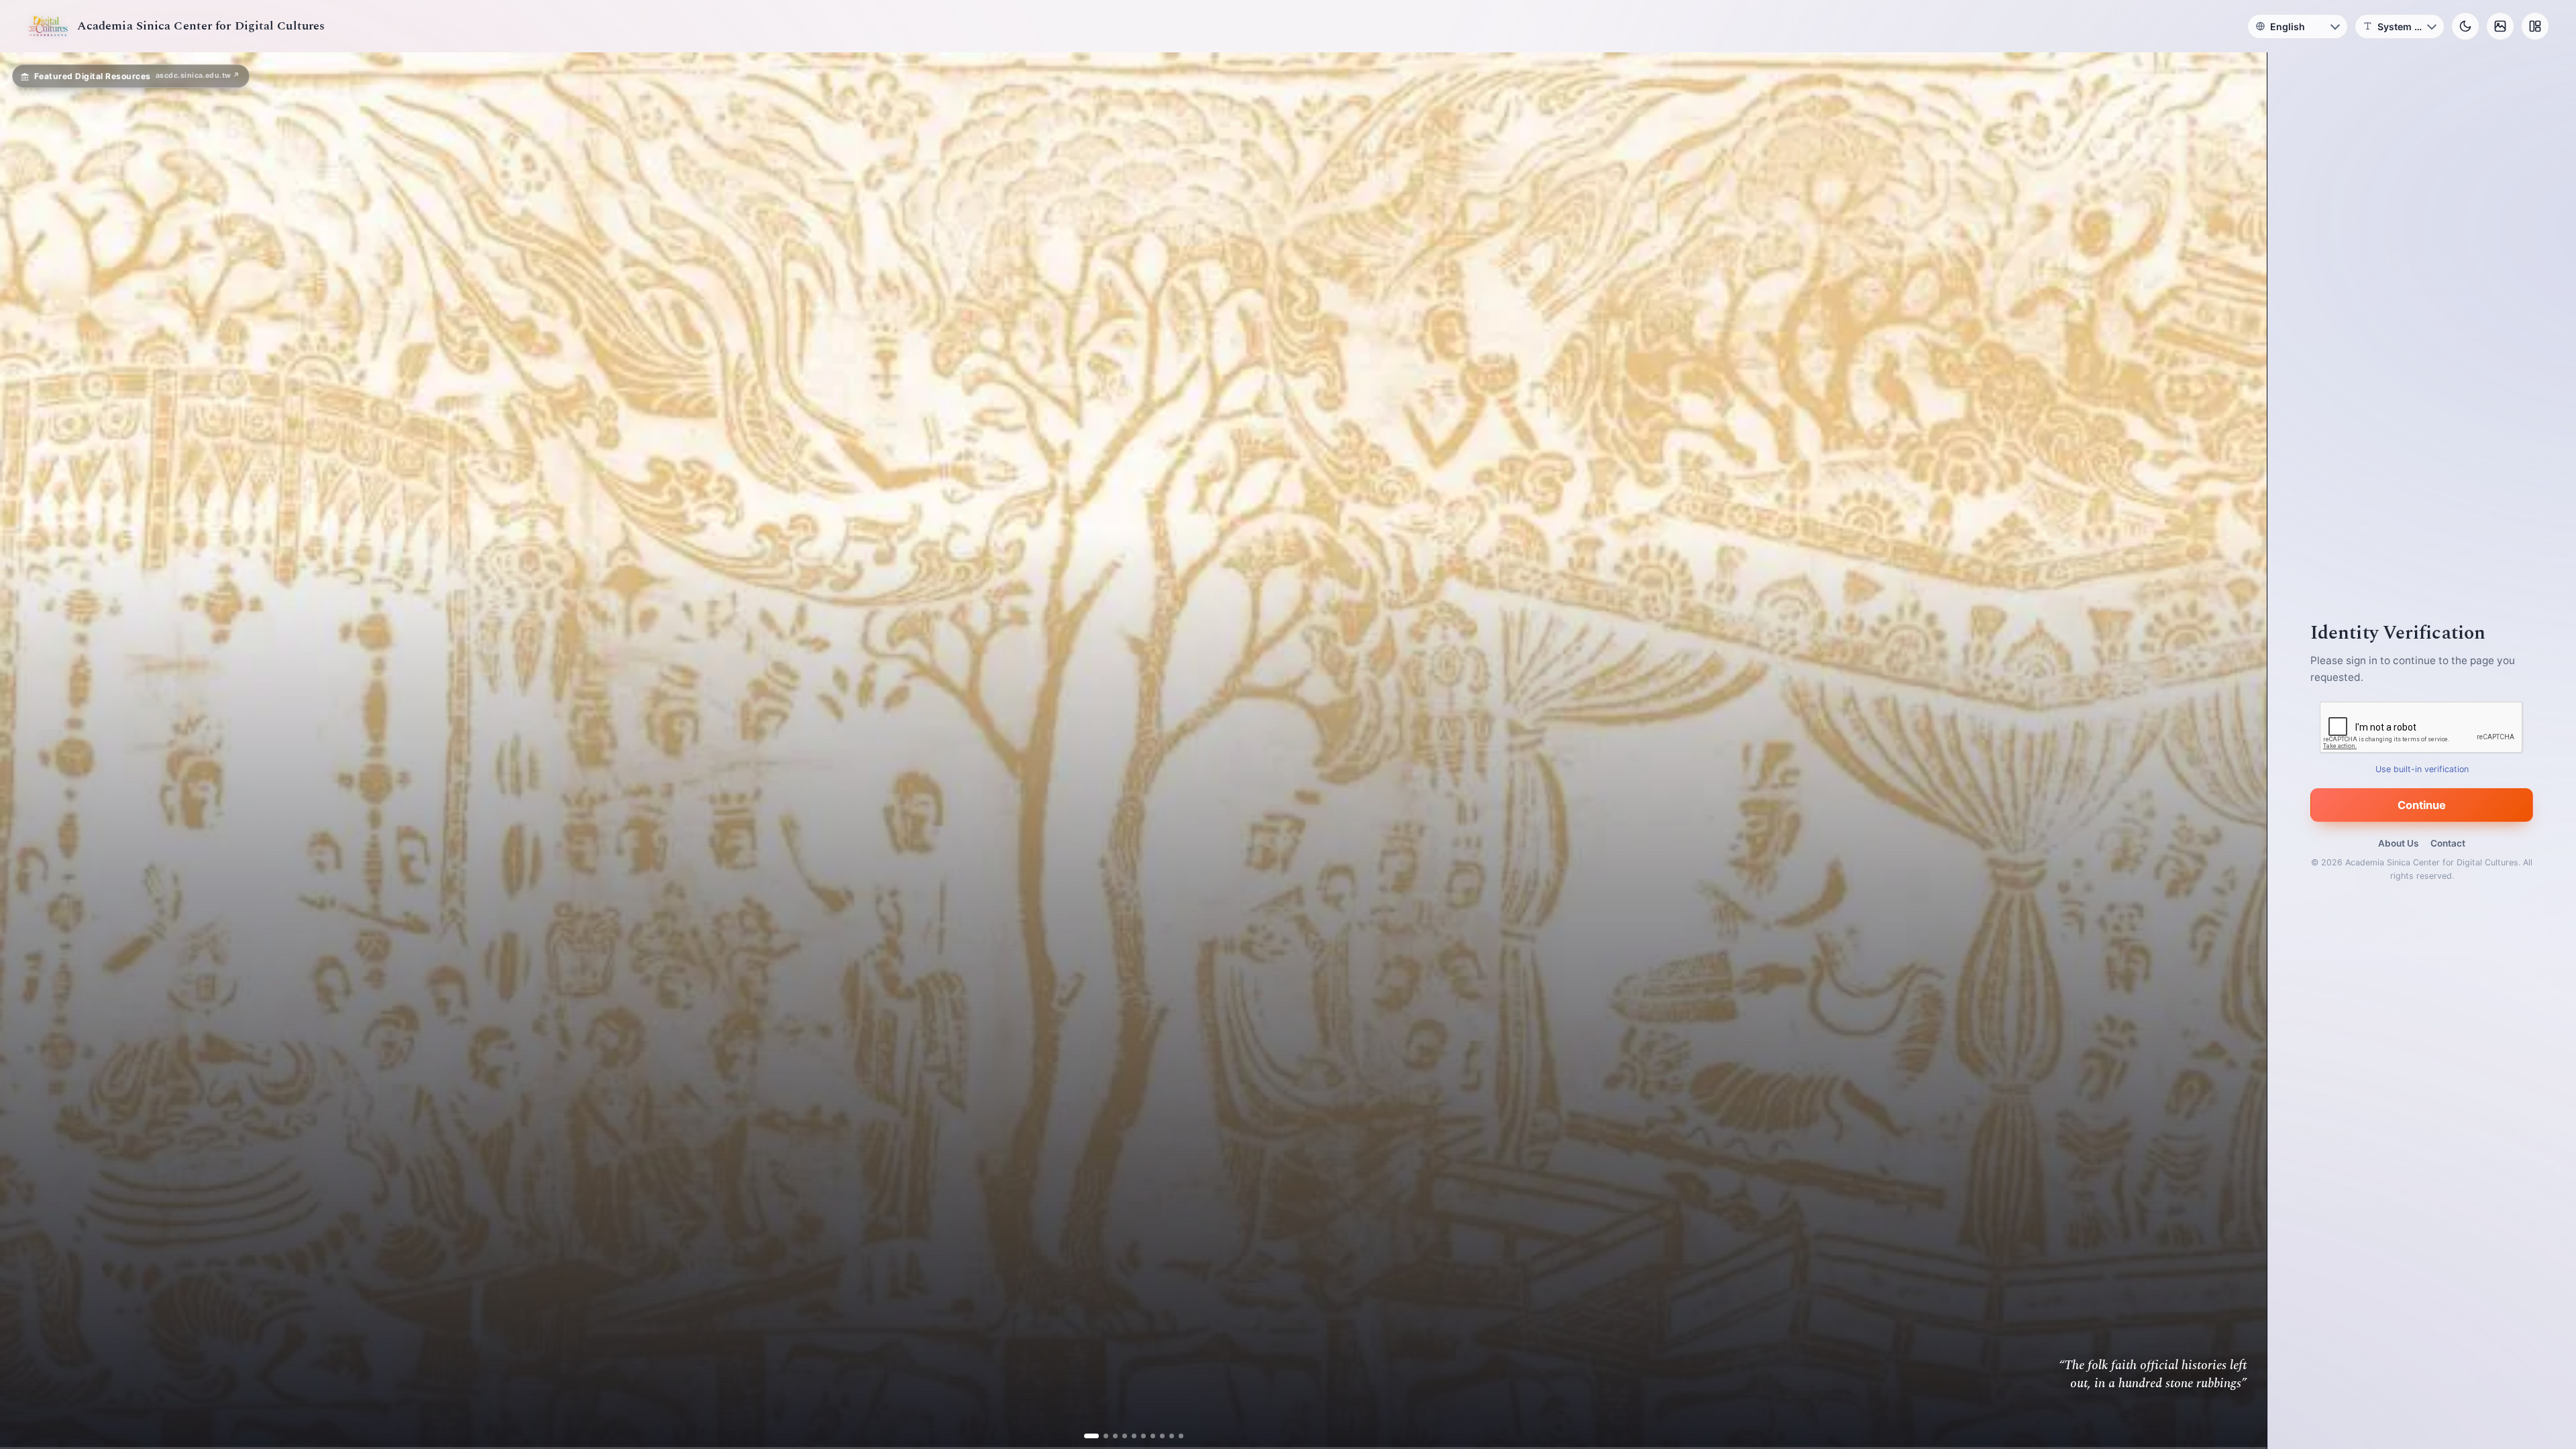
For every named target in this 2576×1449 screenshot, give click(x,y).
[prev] (24, 751)
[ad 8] (1157, 1436)
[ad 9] (1166, 1436)
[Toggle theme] (2465, 26)
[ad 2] (1101, 1436)
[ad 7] (1147, 1436)
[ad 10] (1176, 1436)
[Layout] (2535, 26)
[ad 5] (1129, 1436)
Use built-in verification (2422, 769)
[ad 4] (1119, 1436)
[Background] (2500, 26)
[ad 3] (1110, 1436)
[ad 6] (1138, 1436)
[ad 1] (1091, 1436)
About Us (2398, 843)
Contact (2448, 843)
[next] (2243, 751)
